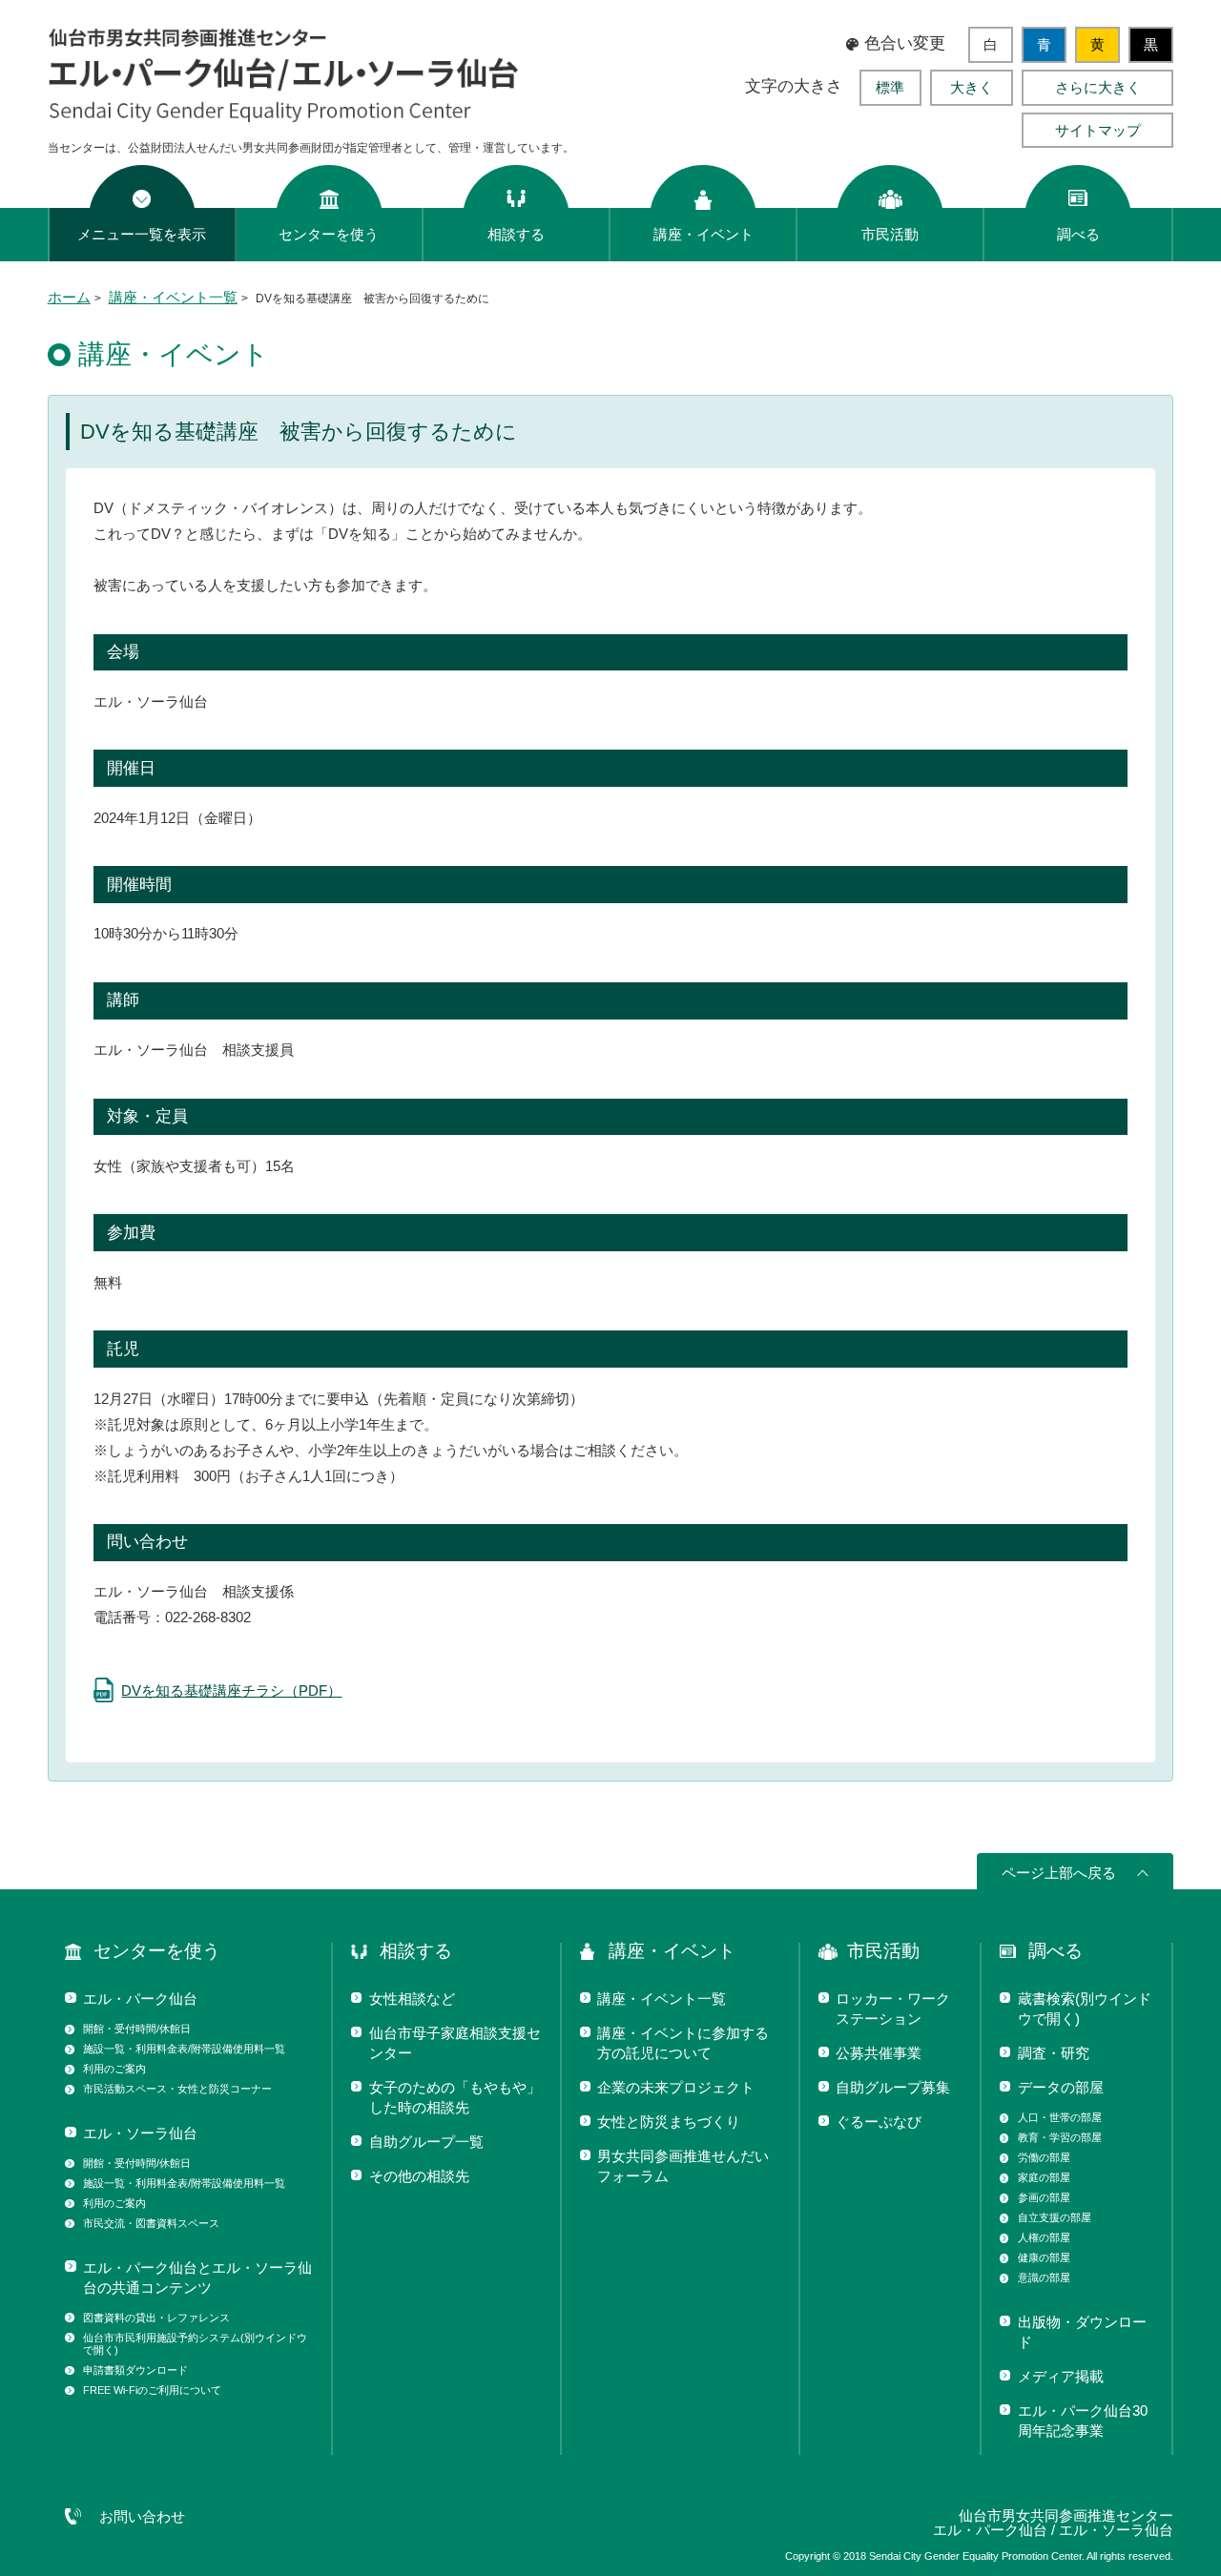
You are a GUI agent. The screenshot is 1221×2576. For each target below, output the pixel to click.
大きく (972, 87)
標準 (890, 87)
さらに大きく (1098, 87)
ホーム (69, 297)
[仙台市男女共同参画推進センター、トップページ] (285, 118)
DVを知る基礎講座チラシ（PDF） (231, 1690)
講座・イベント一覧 (173, 297)
